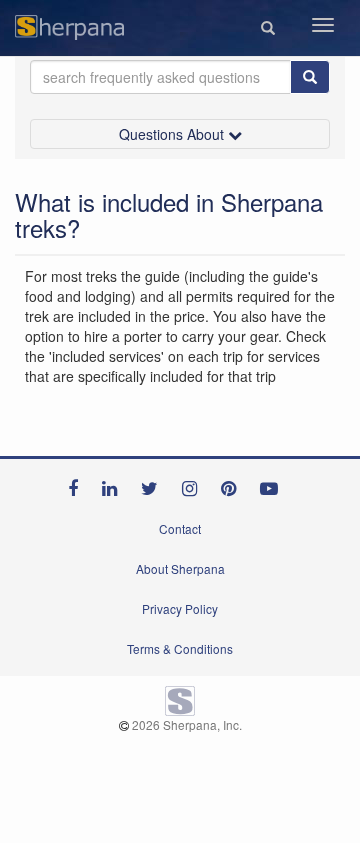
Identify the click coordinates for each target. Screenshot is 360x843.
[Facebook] (78, 484)
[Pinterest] (233, 484)
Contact (180, 528)
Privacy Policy (180, 608)
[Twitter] (154, 484)
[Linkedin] (114, 484)
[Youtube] (274, 484)
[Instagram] (194, 484)
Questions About (173, 134)
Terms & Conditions (180, 648)
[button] (268, 28)
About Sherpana (180, 568)
